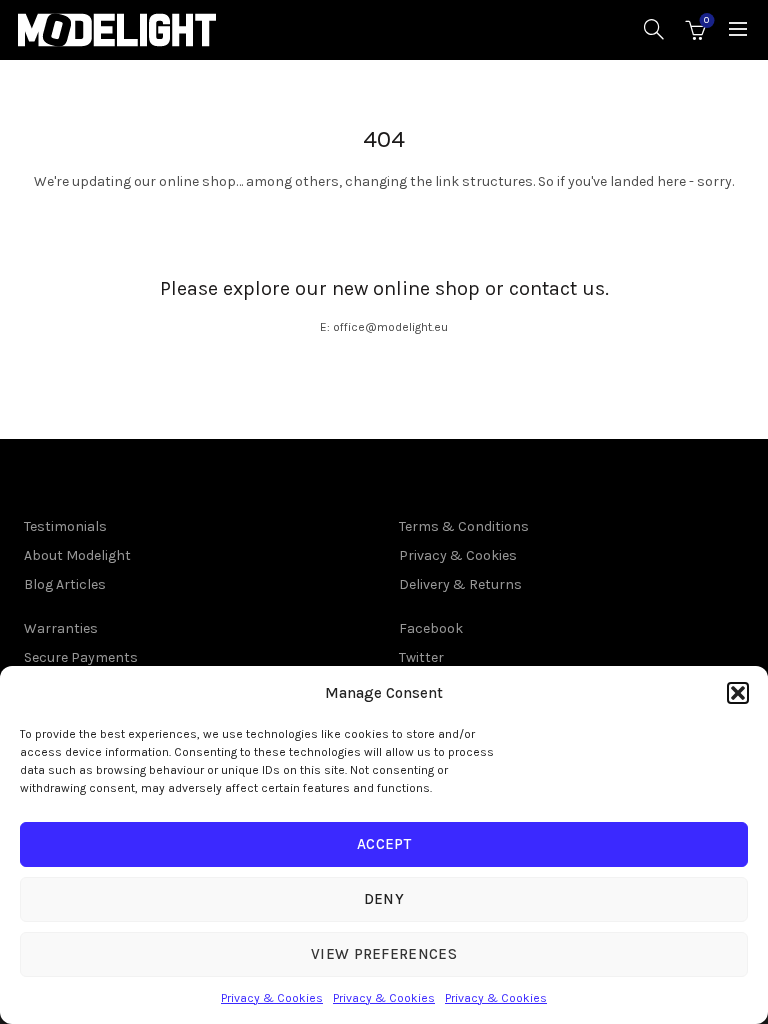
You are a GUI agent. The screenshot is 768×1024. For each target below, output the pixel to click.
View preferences (384, 954)
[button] (738, 693)
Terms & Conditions (464, 526)
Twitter (421, 657)
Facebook (431, 628)
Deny (384, 899)
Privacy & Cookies (272, 998)
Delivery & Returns (460, 584)
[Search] (654, 29)
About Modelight (77, 555)
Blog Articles (65, 584)
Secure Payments (81, 657)
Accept (384, 844)
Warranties (61, 628)
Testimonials (65, 526)
